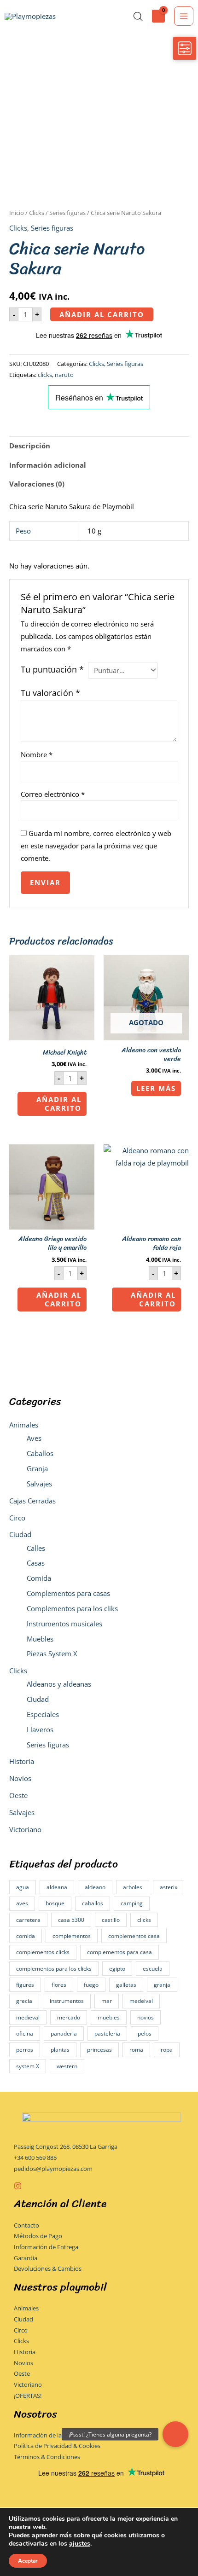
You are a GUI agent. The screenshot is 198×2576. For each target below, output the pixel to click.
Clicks (18, 1671)
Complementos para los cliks (72, 1608)
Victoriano (25, 1829)
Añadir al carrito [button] (59, 1104)
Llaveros (40, 1729)
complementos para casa (119, 1952)
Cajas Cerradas (32, 1501)
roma (136, 2050)
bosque (55, 1903)
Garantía (26, 2258)
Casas (36, 1563)
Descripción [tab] (30, 446)
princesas (99, 2050)
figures (25, 1985)
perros (25, 2050)
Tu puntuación (52, 669)
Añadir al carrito (102, 314)
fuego (91, 1985)
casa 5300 (71, 1920)
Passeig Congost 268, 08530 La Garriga (66, 2147)
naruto (64, 375)
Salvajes (39, 1484)
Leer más (156, 1088)
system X (28, 2066)
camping (132, 1903)
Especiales (43, 1714)
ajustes (80, 2544)
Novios (20, 1778)
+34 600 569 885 (35, 2158)
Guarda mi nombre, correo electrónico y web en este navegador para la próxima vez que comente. (96, 846)
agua (23, 1887)
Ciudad (20, 1534)
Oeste (18, 1795)
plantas (60, 2050)
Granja (37, 1468)
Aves (34, 1438)
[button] (175, 2434)
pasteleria (107, 2034)
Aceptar (28, 2561)
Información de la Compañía (52, 2435)
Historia (22, 1761)
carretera (28, 1920)
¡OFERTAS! (28, 2396)
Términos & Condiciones (47, 2457)
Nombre (37, 754)
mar (107, 2001)
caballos (93, 1903)
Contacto (26, 2225)
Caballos (40, 1453)
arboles (133, 1887)
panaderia (64, 2034)
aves (22, 1903)
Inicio (17, 213)
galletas (126, 1985)
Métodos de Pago (38, 2236)
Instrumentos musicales (64, 1624)
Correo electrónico (53, 794)
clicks (144, 1920)
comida (26, 1936)
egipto (117, 1969)
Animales (24, 1425)
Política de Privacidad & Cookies (57, 2446)
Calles (36, 1548)
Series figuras (48, 1745)
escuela (153, 1969)
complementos (72, 1936)
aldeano (95, 1887)
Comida (39, 1578)
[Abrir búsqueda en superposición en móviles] (138, 16)
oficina (25, 2034)
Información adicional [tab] (48, 465)
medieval (28, 2017)
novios (146, 2017)
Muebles (40, 1639)
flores (59, 1985)
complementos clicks (43, 1952)
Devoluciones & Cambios (48, 2269)
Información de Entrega (46, 2247)
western (67, 2066)
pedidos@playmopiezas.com (53, 2169)
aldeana (57, 1887)
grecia (24, 2001)
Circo (17, 1518)
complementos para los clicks (54, 1969)
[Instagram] (18, 2186)
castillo (111, 1920)
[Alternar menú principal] (184, 16)
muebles (109, 2017)
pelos (145, 2034)
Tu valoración (50, 693)
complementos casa (134, 1936)
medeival (141, 2001)
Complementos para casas (68, 1593)
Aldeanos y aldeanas (59, 1684)
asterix (169, 1887)
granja (162, 1985)
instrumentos (67, 2001)
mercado (69, 2017)
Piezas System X (52, 1654)
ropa (167, 2050)
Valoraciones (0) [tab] (37, 484)
